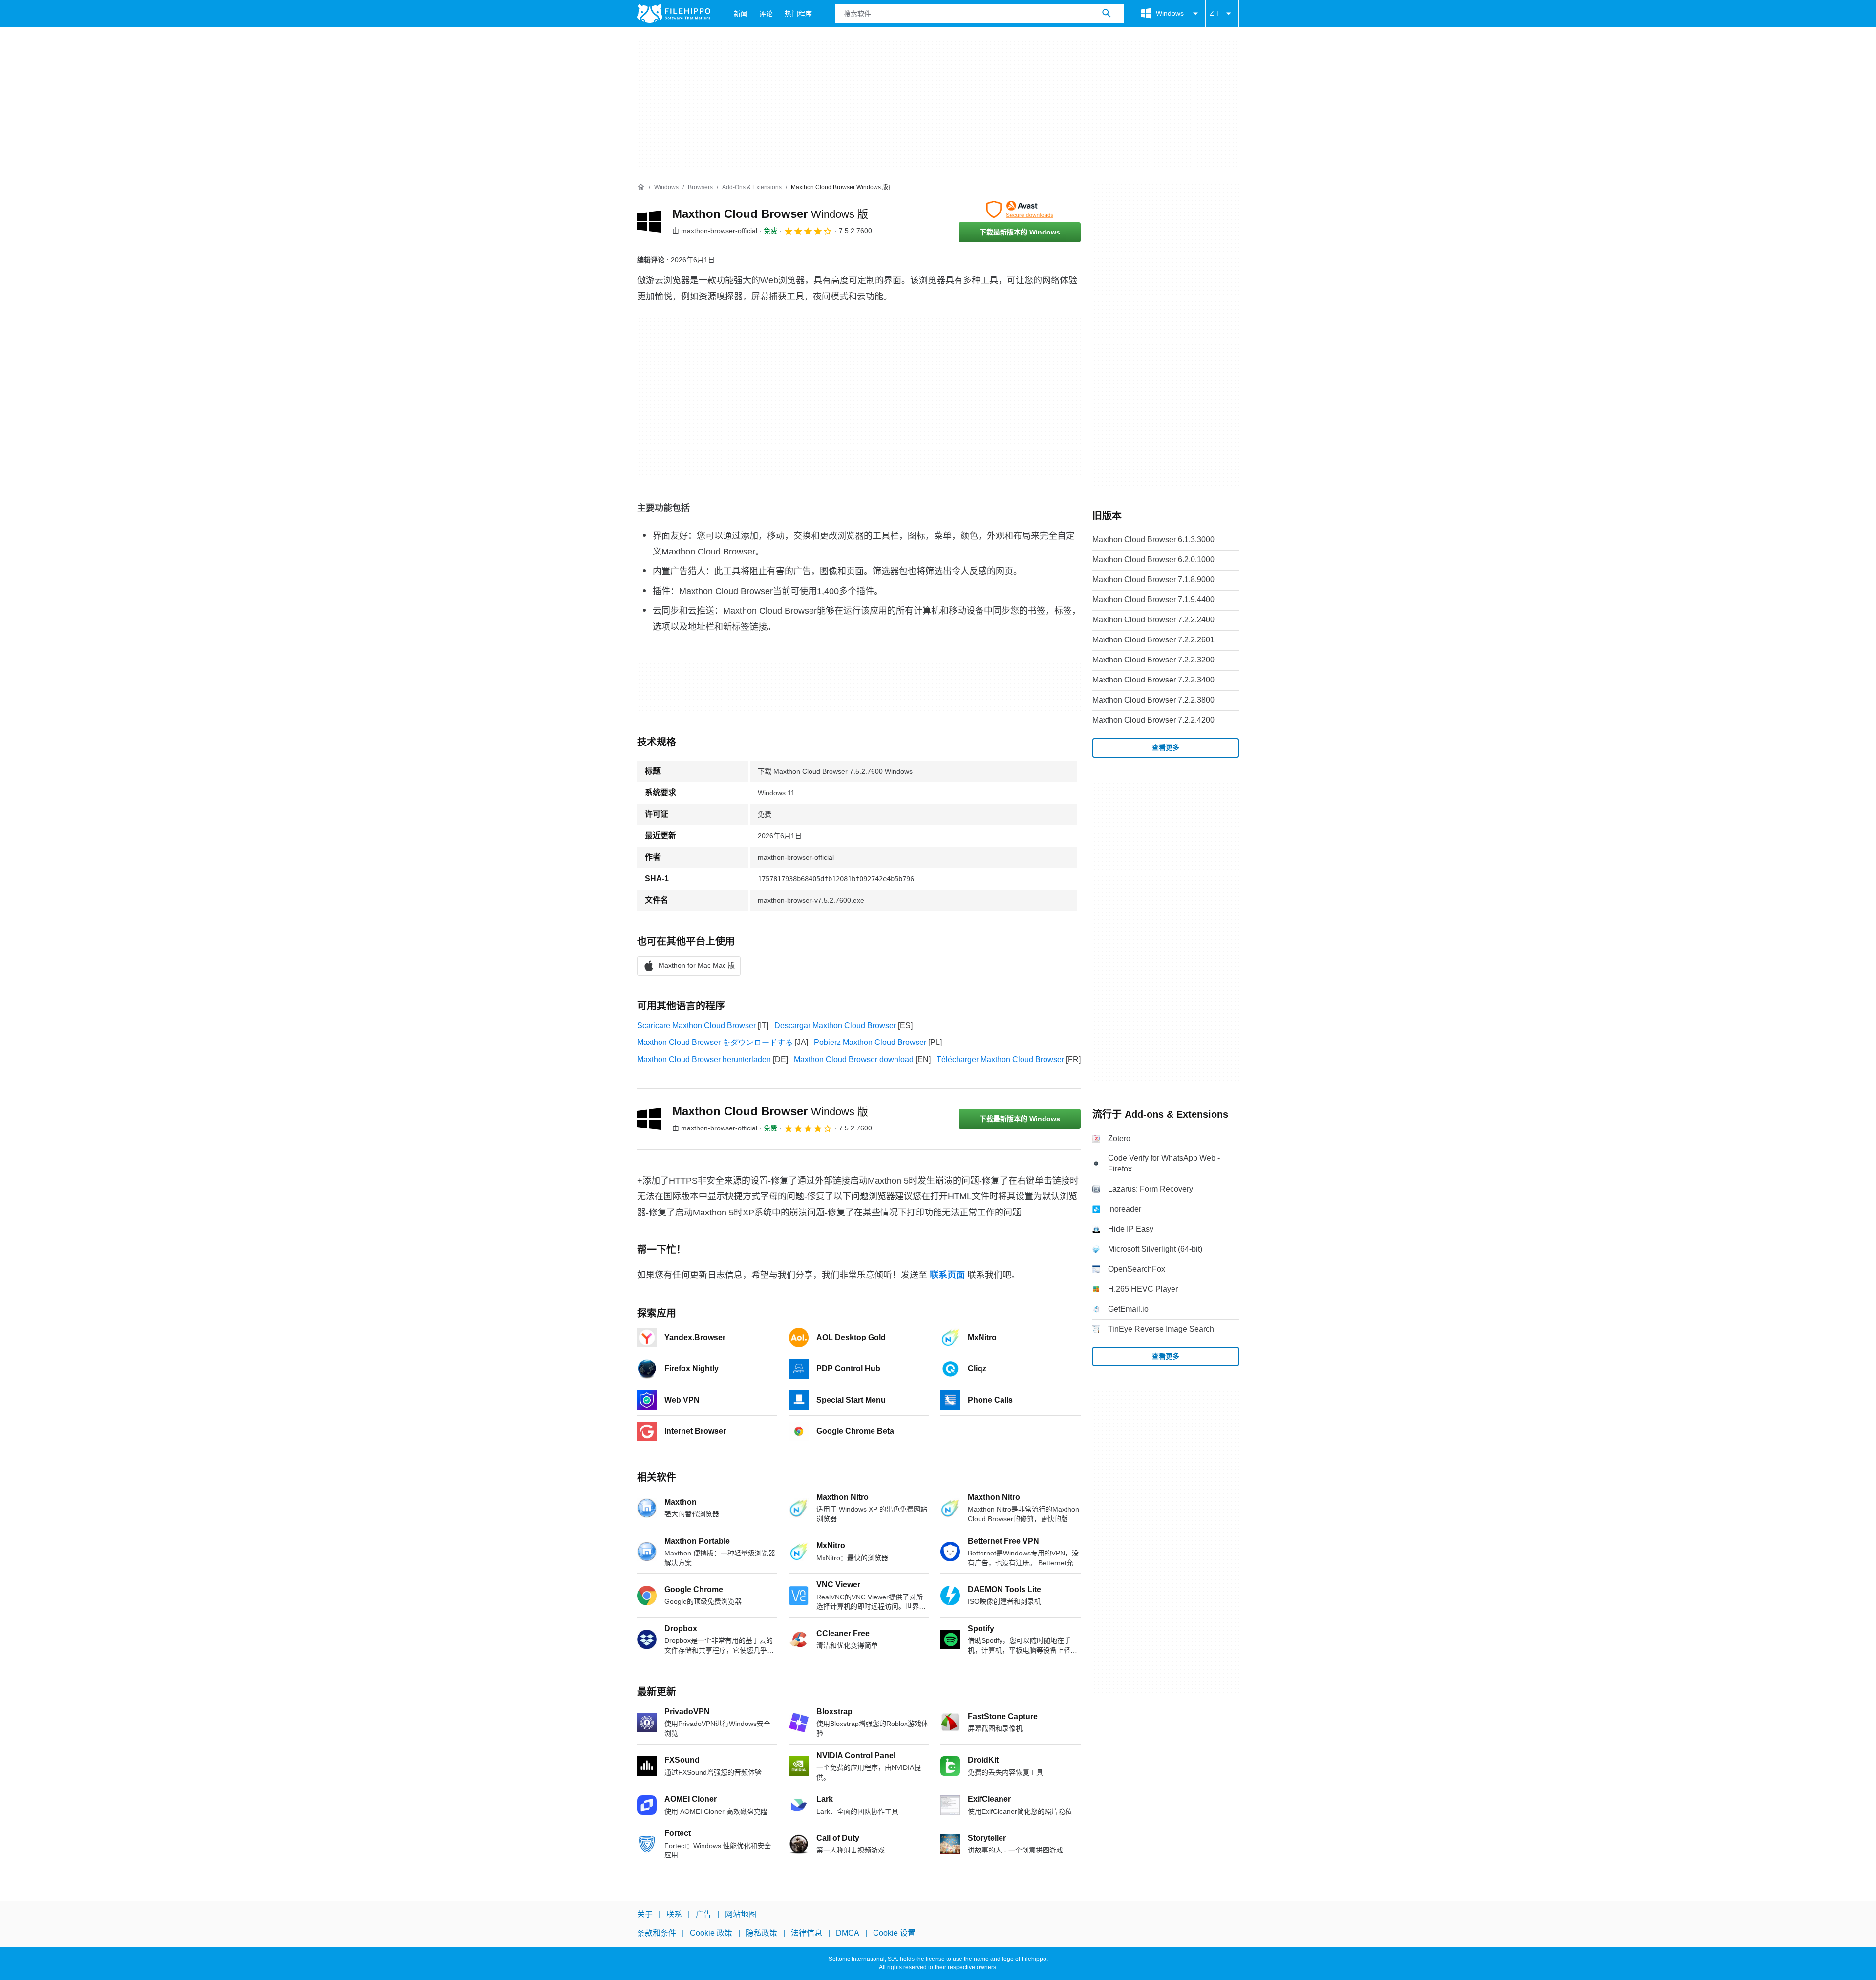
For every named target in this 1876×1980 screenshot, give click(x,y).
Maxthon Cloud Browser (770, 214)
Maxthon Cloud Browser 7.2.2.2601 (1153, 640)
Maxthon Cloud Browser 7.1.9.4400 (1153, 600)
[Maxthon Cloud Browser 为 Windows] (649, 221)
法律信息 (807, 1933)
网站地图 (741, 1914)
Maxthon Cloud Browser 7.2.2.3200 (1153, 660)
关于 (645, 1914)
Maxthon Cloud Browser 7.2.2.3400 (1153, 680)
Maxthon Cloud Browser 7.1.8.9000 (1153, 580)
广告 (703, 1914)
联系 (674, 1914)
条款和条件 (657, 1933)
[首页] (641, 187)
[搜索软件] (1107, 14)
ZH (1214, 13)
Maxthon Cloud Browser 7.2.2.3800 (1153, 700)
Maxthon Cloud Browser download (854, 1059)
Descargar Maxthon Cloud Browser (835, 1026)
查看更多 (1166, 747)
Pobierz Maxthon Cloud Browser (870, 1042)
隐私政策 (762, 1933)
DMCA (848, 1933)
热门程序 (798, 14)
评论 (766, 14)
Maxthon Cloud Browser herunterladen (704, 1059)
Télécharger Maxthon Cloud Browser (1000, 1059)
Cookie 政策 (711, 1933)
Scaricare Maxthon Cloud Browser (696, 1026)
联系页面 (947, 1275)
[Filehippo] (674, 14)
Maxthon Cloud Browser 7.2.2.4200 (1153, 720)
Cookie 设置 (894, 1933)
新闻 (741, 14)
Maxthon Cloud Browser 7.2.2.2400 (1153, 620)
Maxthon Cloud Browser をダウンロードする (715, 1042)
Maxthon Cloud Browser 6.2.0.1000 (1153, 560)
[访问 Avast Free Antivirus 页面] (1020, 210)
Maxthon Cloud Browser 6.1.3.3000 (1153, 540)
